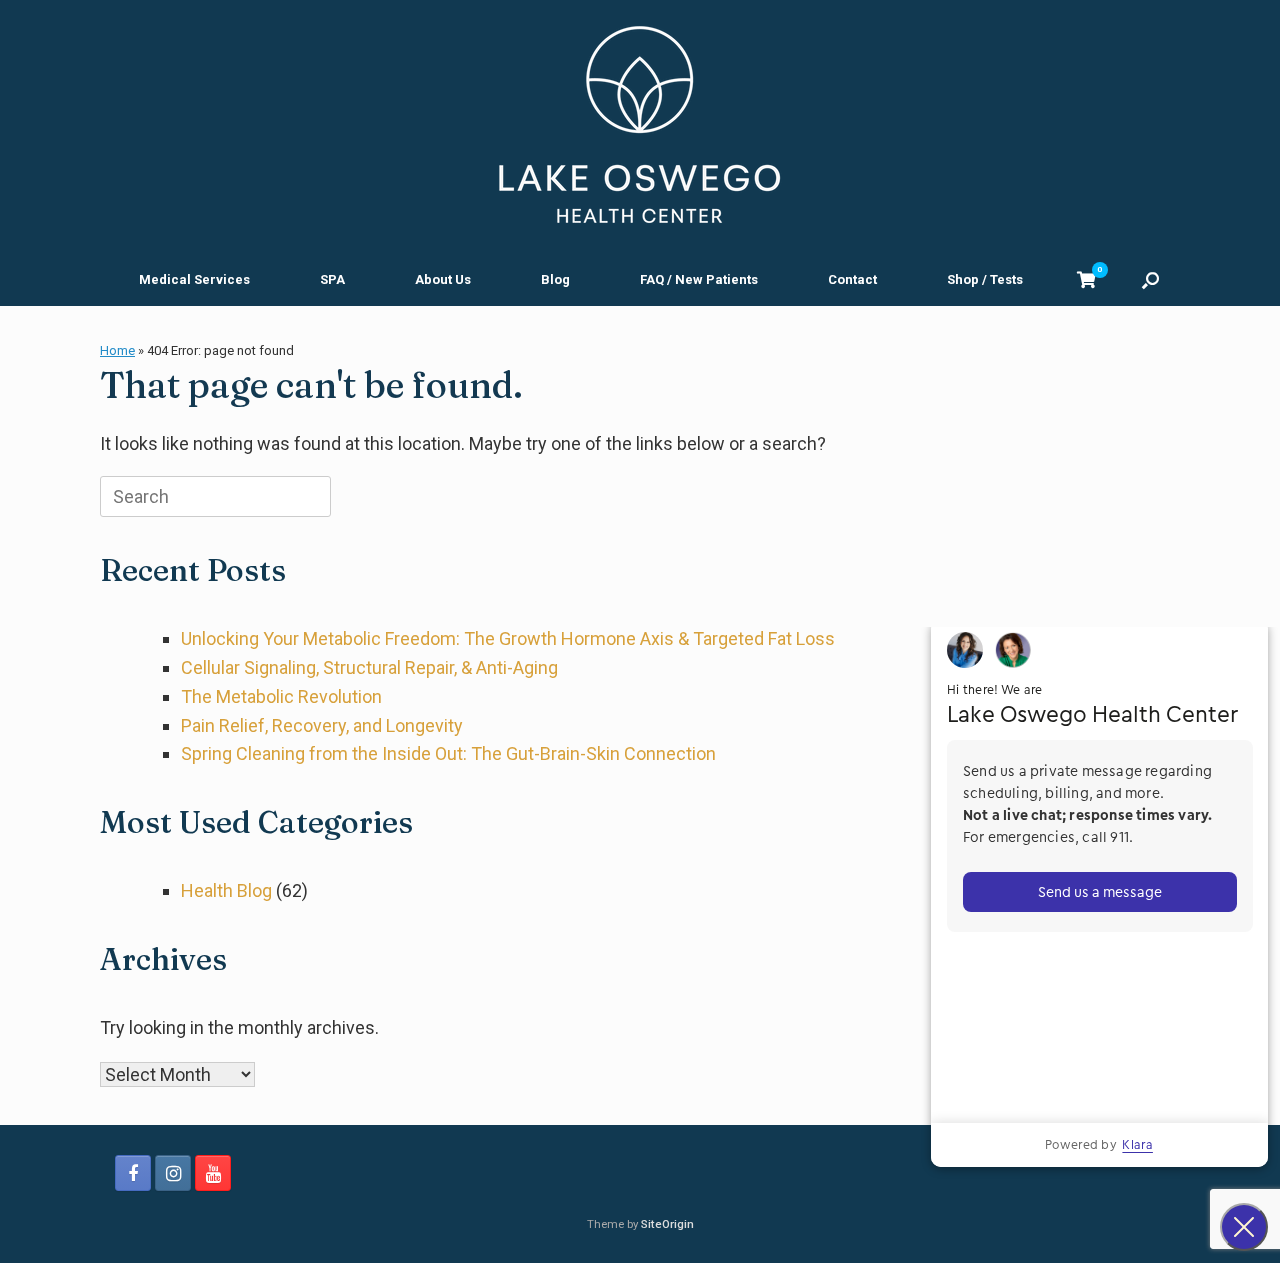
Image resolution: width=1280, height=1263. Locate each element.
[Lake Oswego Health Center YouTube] (213, 1173)
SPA (332, 279)
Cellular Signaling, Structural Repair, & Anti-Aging (369, 667)
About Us (443, 279)
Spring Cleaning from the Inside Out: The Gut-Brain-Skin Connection (448, 753)
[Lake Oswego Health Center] (640, 125)
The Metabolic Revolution (281, 696)
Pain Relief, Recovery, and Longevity (322, 725)
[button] (1150, 279)
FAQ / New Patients (699, 279)
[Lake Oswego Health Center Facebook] (133, 1173)
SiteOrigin (667, 1224)
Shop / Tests (985, 279)
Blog (555, 279)
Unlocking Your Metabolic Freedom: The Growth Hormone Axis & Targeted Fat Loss (508, 638)
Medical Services (194, 279)
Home (117, 350)
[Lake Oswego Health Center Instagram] (173, 1173)
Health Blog (226, 890)
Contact (852, 279)
